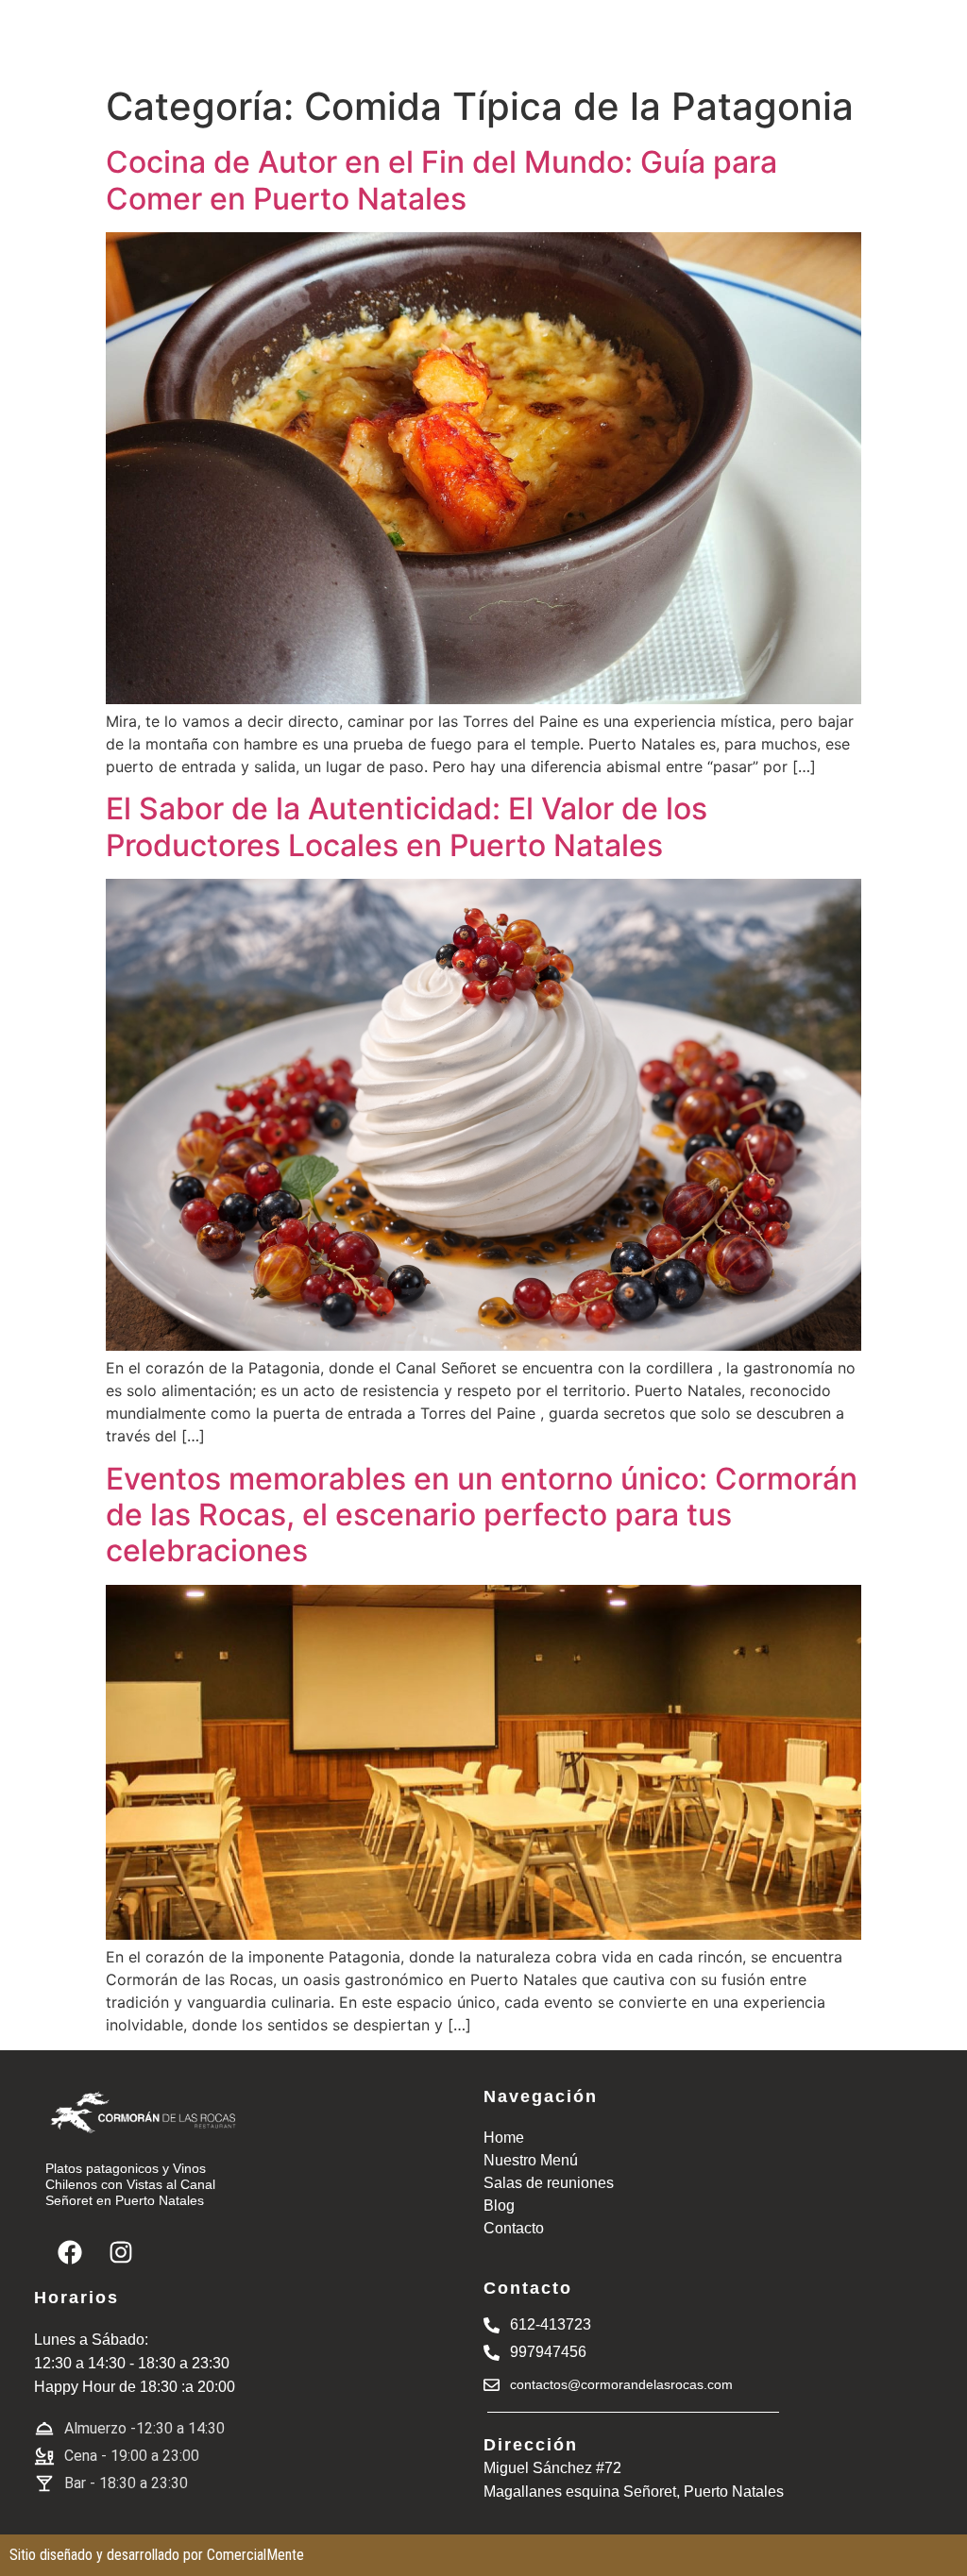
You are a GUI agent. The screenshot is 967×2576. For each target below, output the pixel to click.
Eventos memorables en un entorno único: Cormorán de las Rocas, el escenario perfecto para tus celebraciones (482, 1515)
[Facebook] (70, 2252)
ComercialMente (255, 2555)
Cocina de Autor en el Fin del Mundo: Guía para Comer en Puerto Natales (441, 180)
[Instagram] (121, 2252)
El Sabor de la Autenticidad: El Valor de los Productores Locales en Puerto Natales (407, 826)
